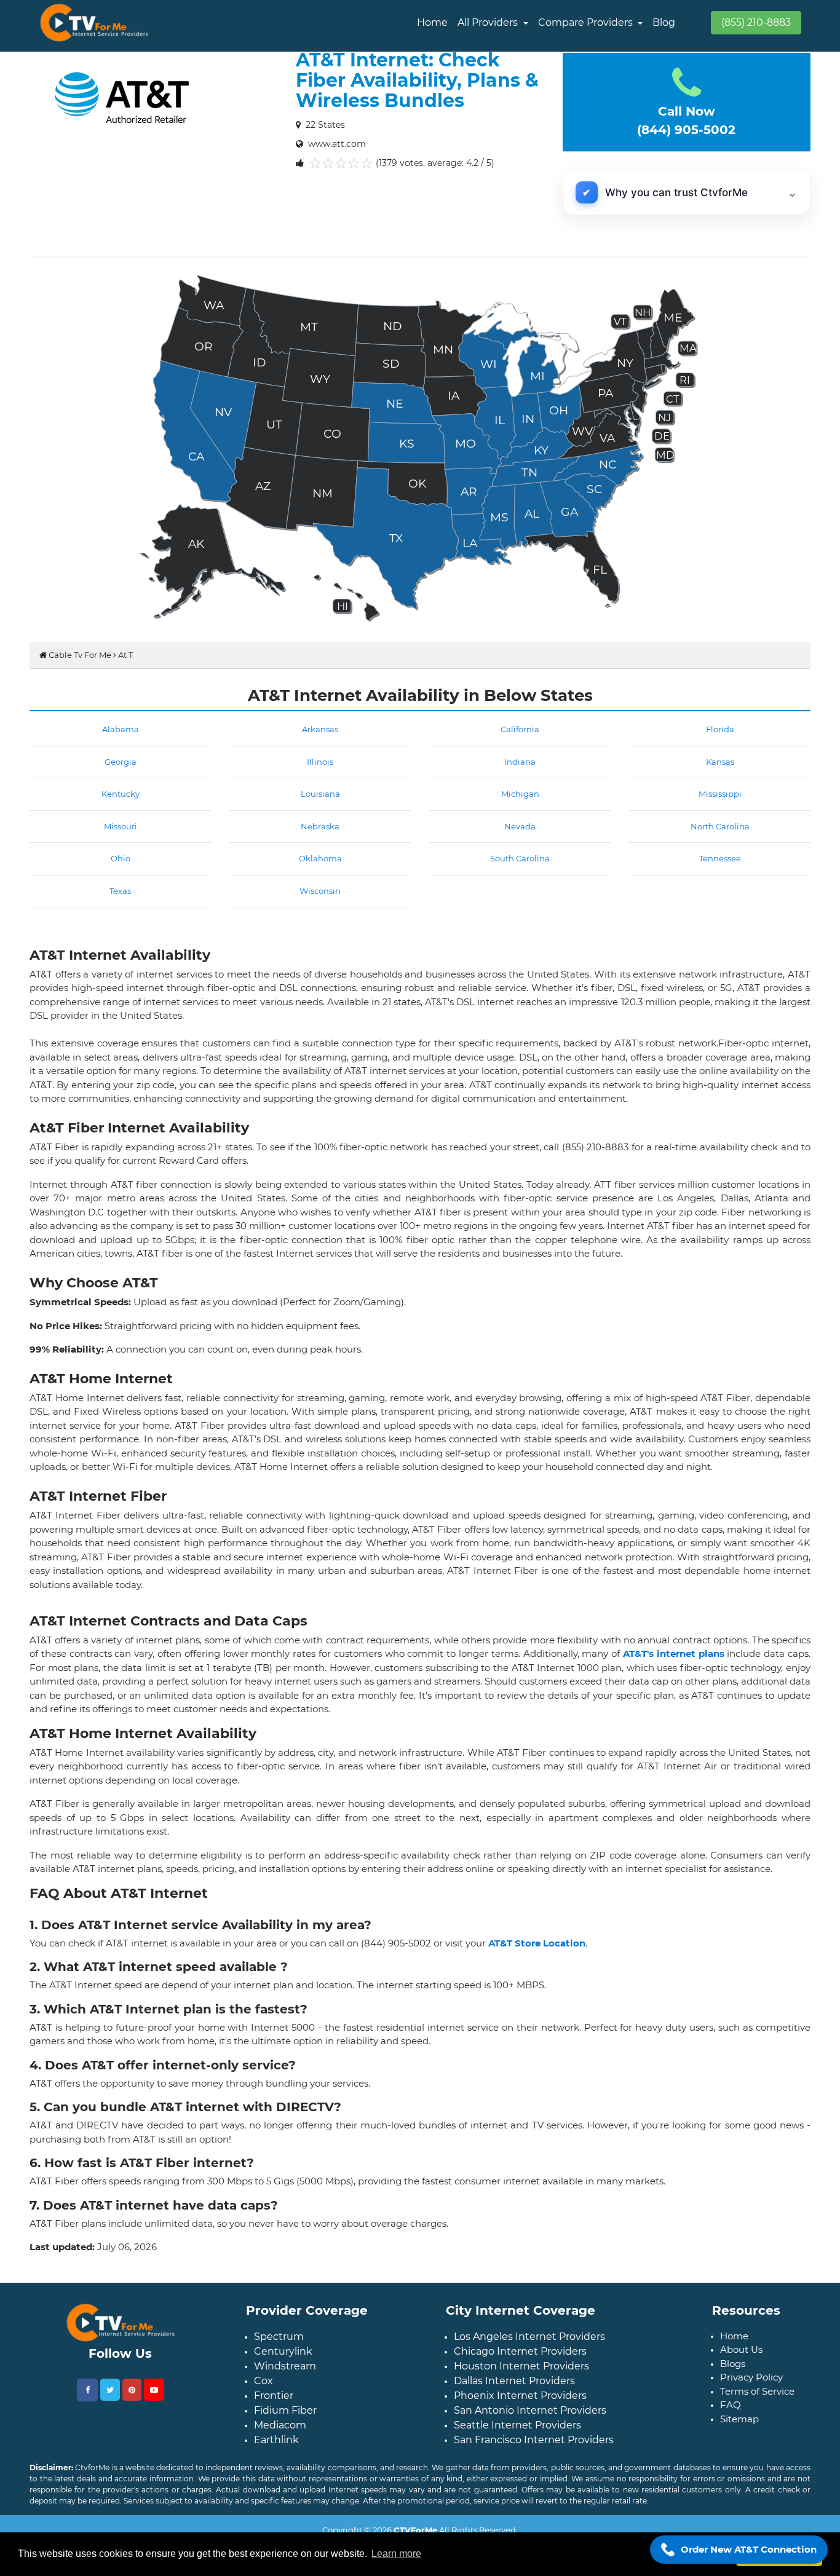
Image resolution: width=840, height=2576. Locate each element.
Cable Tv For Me (79, 655)
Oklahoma (320, 858)
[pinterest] (132, 2390)
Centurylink (283, 2351)
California (520, 729)
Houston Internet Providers (521, 2366)
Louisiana (320, 794)
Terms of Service (757, 2391)
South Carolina (520, 858)
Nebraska (320, 826)
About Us (741, 2349)
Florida (720, 729)
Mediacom (280, 2425)
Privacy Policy (751, 2377)
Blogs (733, 2364)
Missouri (121, 826)
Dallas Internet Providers (514, 2381)
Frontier (274, 2396)
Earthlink (276, 2440)
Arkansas (320, 729)
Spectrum (279, 2337)
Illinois (320, 762)
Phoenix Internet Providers (520, 2396)
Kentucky (121, 794)
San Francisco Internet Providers (534, 2440)
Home (432, 22)
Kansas (720, 762)
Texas (120, 891)
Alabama (121, 729)
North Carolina (720, 826)
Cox (263, 2381)
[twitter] (110, 2390)
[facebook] (87, 2390)
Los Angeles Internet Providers (529, 2337)
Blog (664, 22)
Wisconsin (320, 891)
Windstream (285, 2366)
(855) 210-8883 (756, 22)
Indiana (520, 762)
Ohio (121, 858)
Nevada (520, 826)
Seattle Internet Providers (517, 2425)
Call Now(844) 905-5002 (686, 121)
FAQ (731, 2405)
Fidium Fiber (285, 2410)
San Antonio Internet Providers (530, 2410)
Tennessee (720, 858)
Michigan (520, 794)
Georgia (121, 762)
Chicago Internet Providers (520, 2351)
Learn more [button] (396, 2554)
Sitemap (739, 2419)
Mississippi (720, 794)
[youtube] (154, 2390)
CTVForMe (415, 2530)
